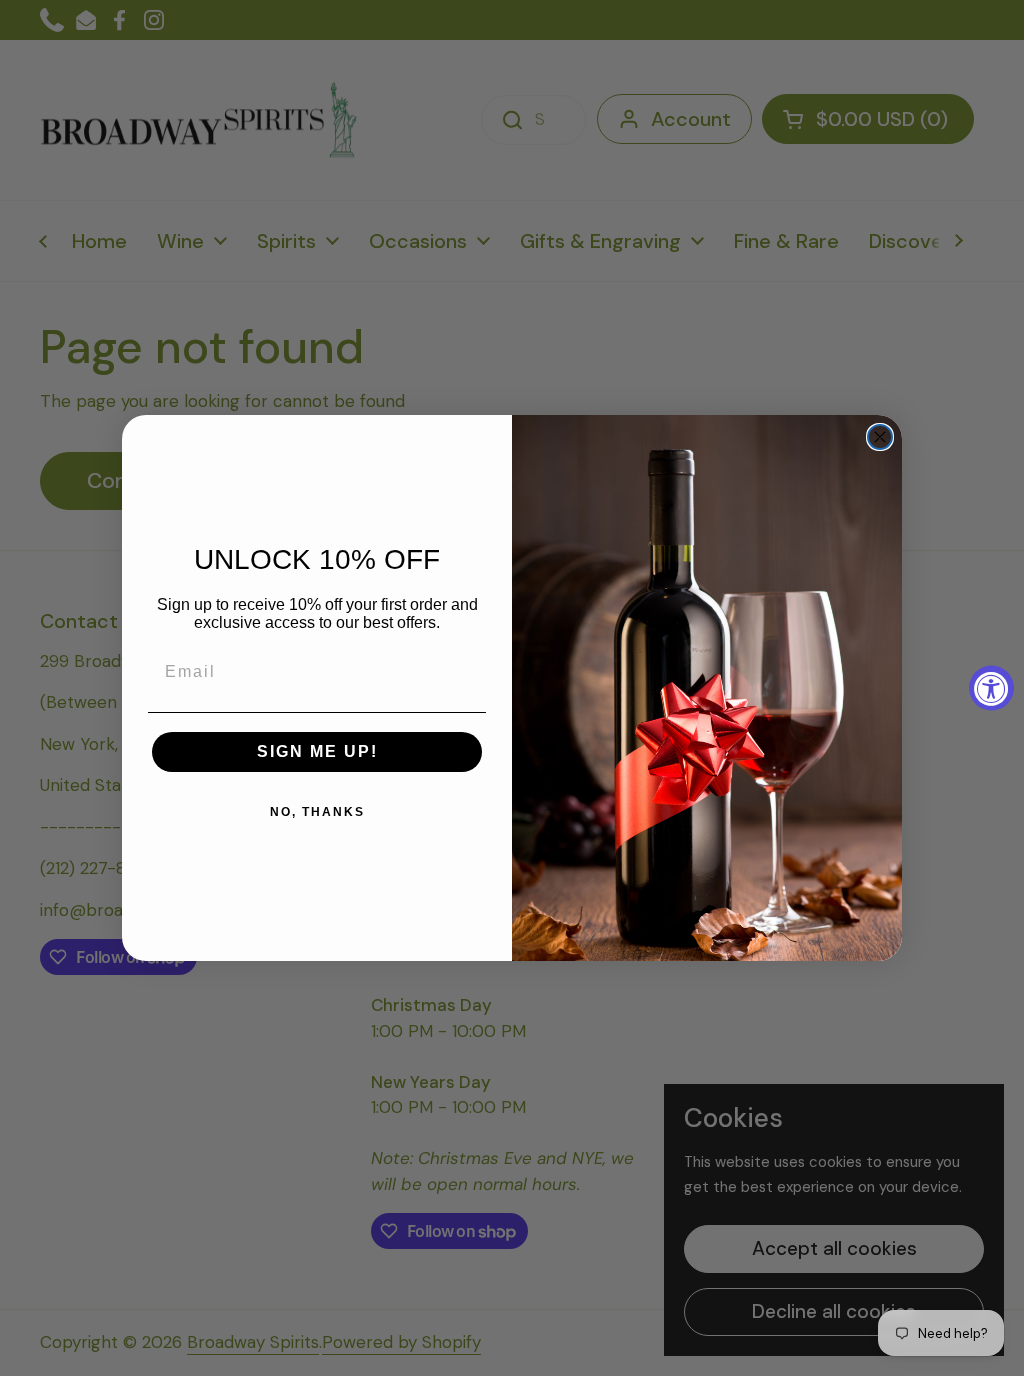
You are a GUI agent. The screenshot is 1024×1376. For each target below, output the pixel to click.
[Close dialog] (880, 437)
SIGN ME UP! (317, 751)
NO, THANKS (317, 812)
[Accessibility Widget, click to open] (991, 688)
